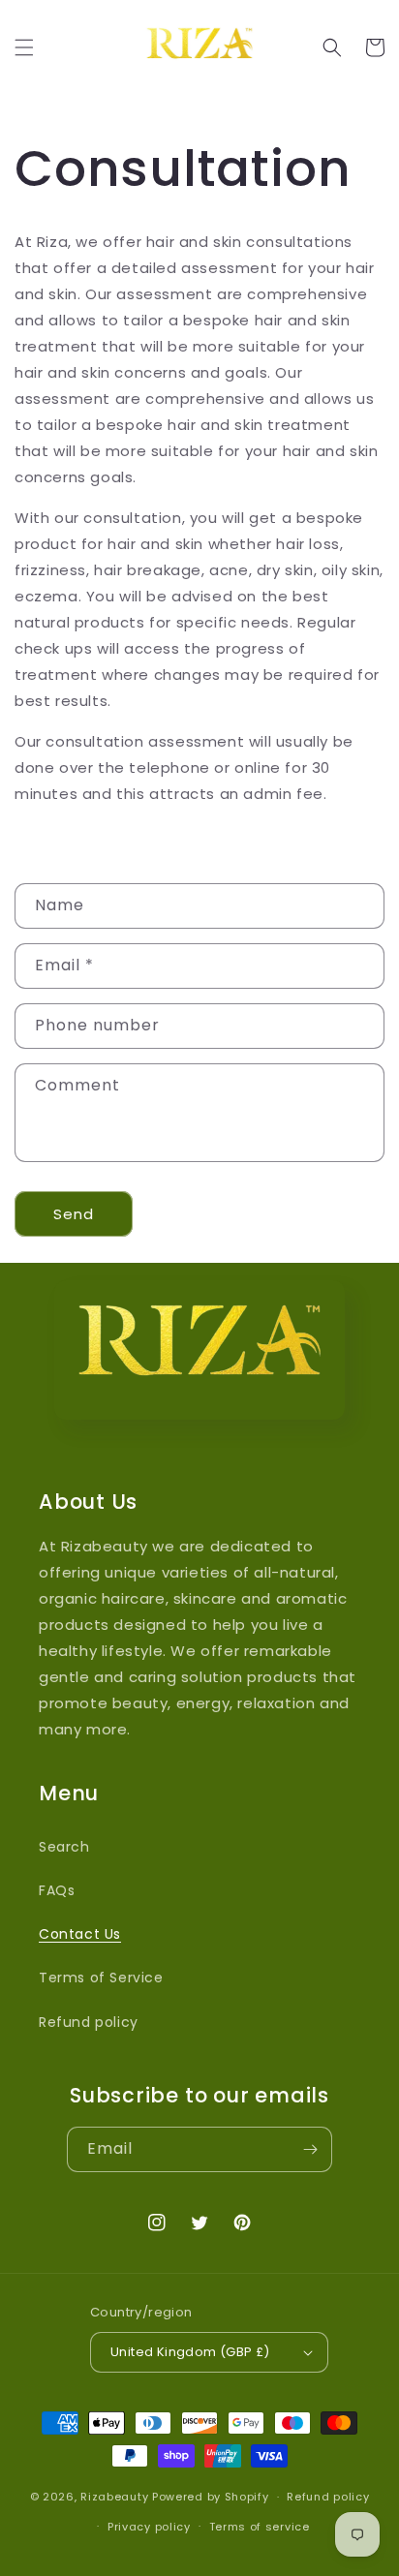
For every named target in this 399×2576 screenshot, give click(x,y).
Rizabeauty (114, 2497)
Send (74, 1214)
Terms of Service (101, 1978)
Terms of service (260, 2527)
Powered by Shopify (211, 2497)
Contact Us (80, 1934)
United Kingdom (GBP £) (190, 2352)
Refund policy (89, 2022)
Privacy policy (149, 2527)
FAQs (57, 1890)
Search (64, 1847)
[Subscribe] (310, 2149)
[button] (24, 47)
